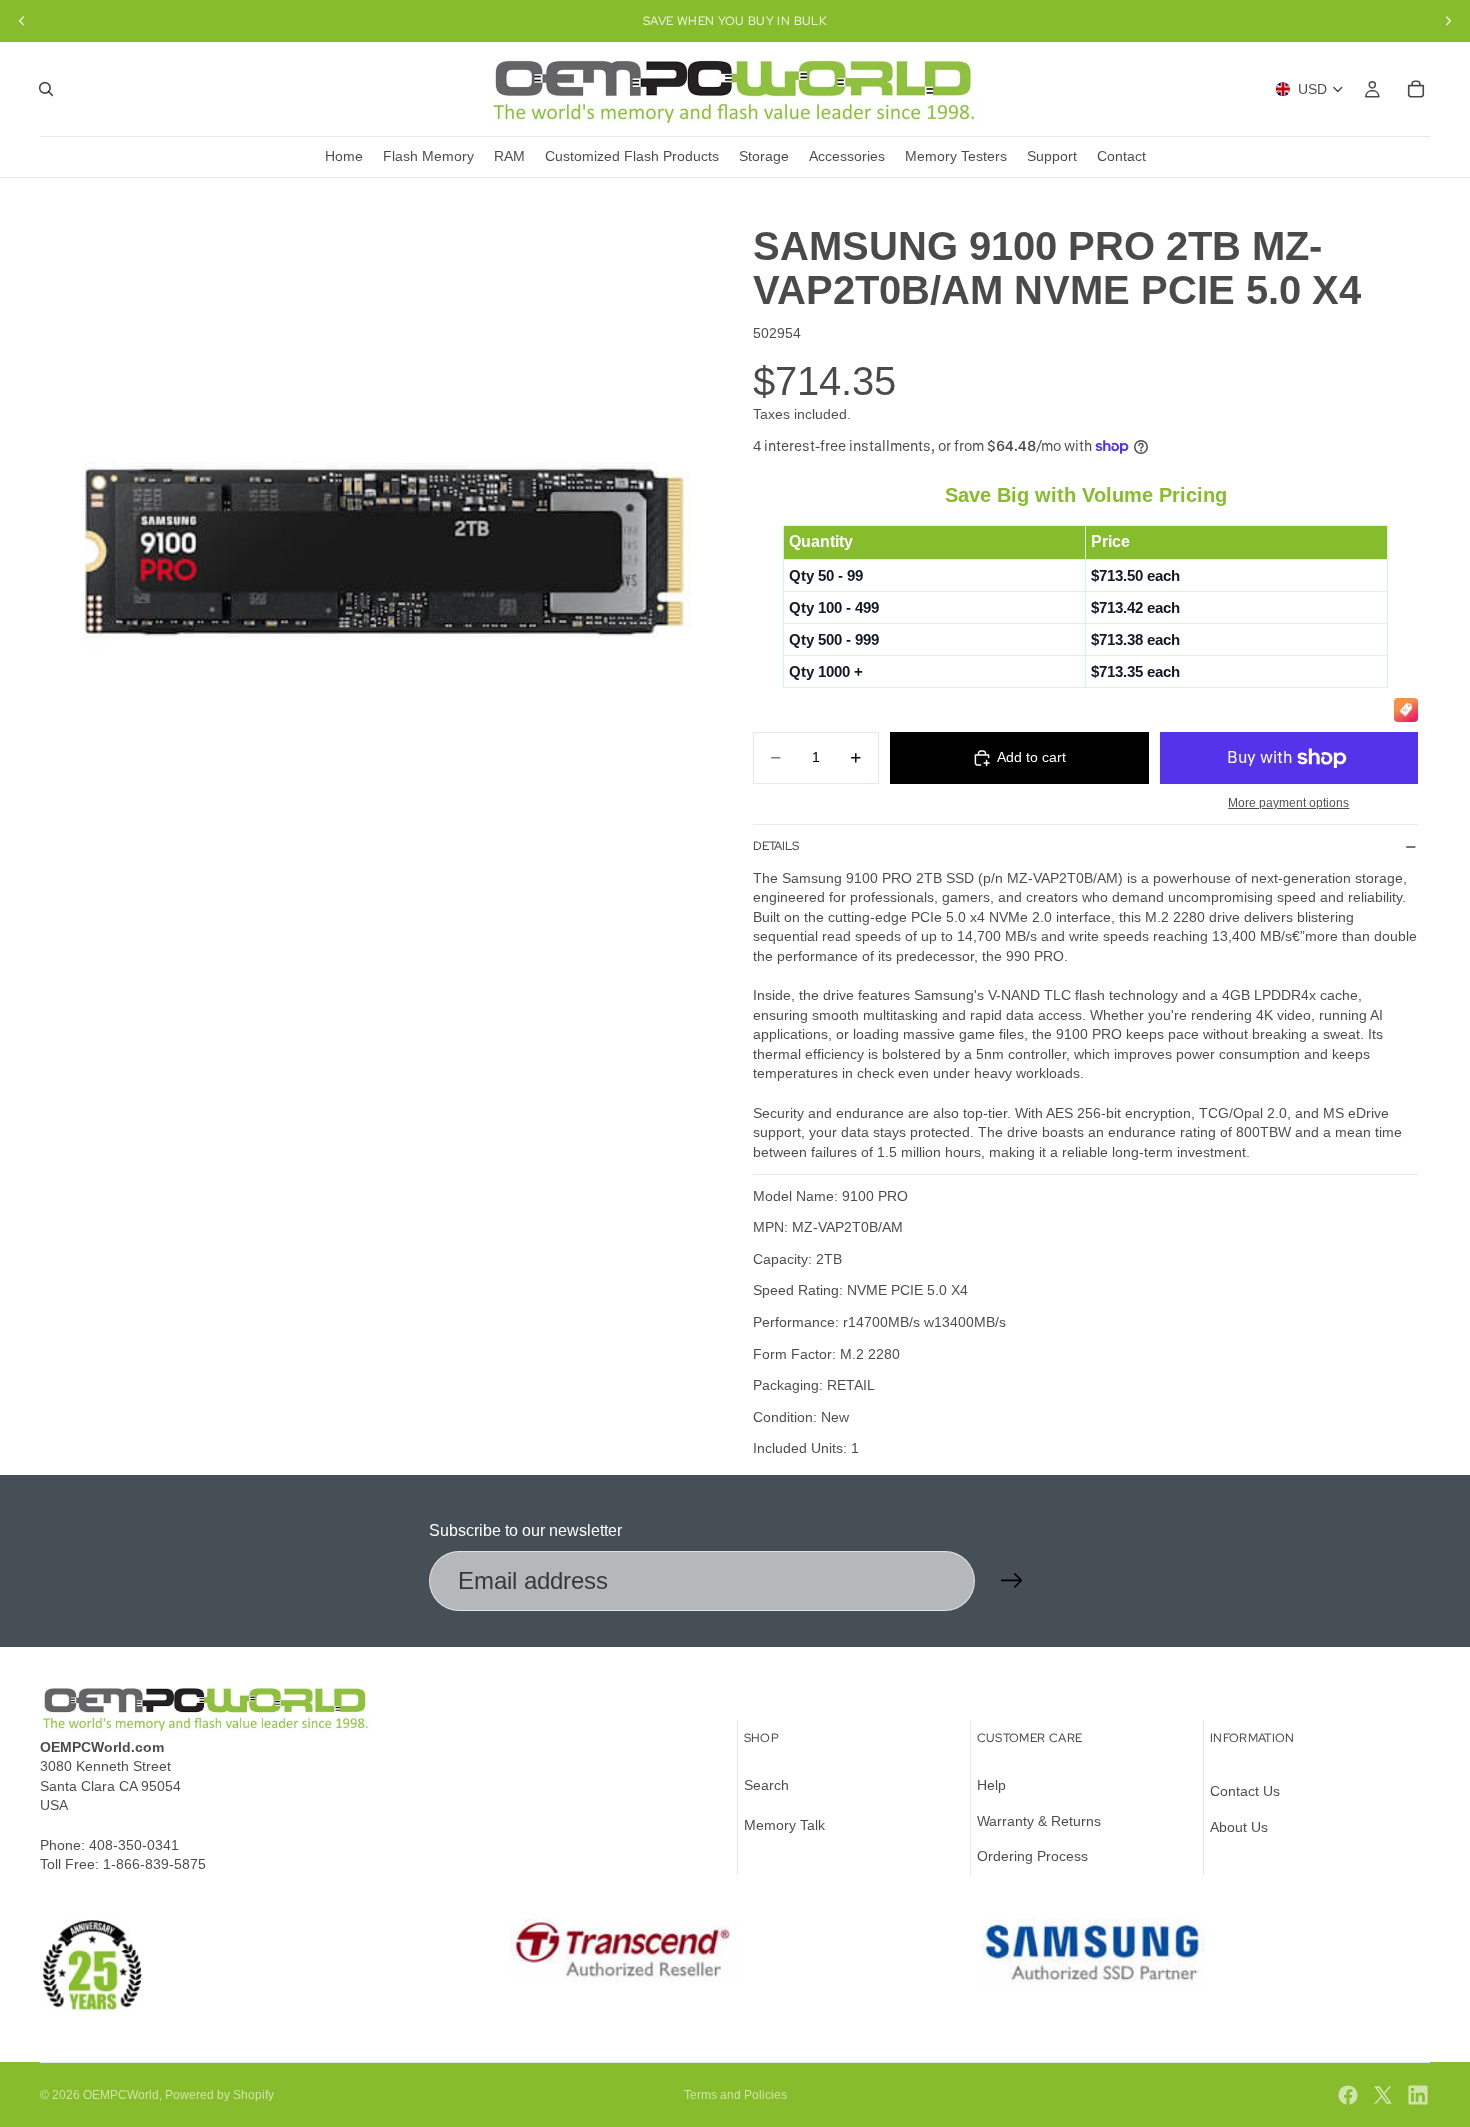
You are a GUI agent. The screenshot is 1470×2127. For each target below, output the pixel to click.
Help (991, 1785)
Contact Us (1245, 1791)
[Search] (46, 89)
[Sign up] (1012, 1581)
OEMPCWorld (121, 2095)
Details (776, 846)
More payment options (1288, 802)
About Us (1239, 1827)
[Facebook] (1348, 2095)
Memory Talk (784, 1825)
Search (766, 1785)
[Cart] (1416, 89)
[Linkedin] (1418, 2095)
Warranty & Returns (1039, 1821)
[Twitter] (1383, 2095)
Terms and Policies (735, 2095)
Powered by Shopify (219, 2095)
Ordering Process (1032, 1856)
